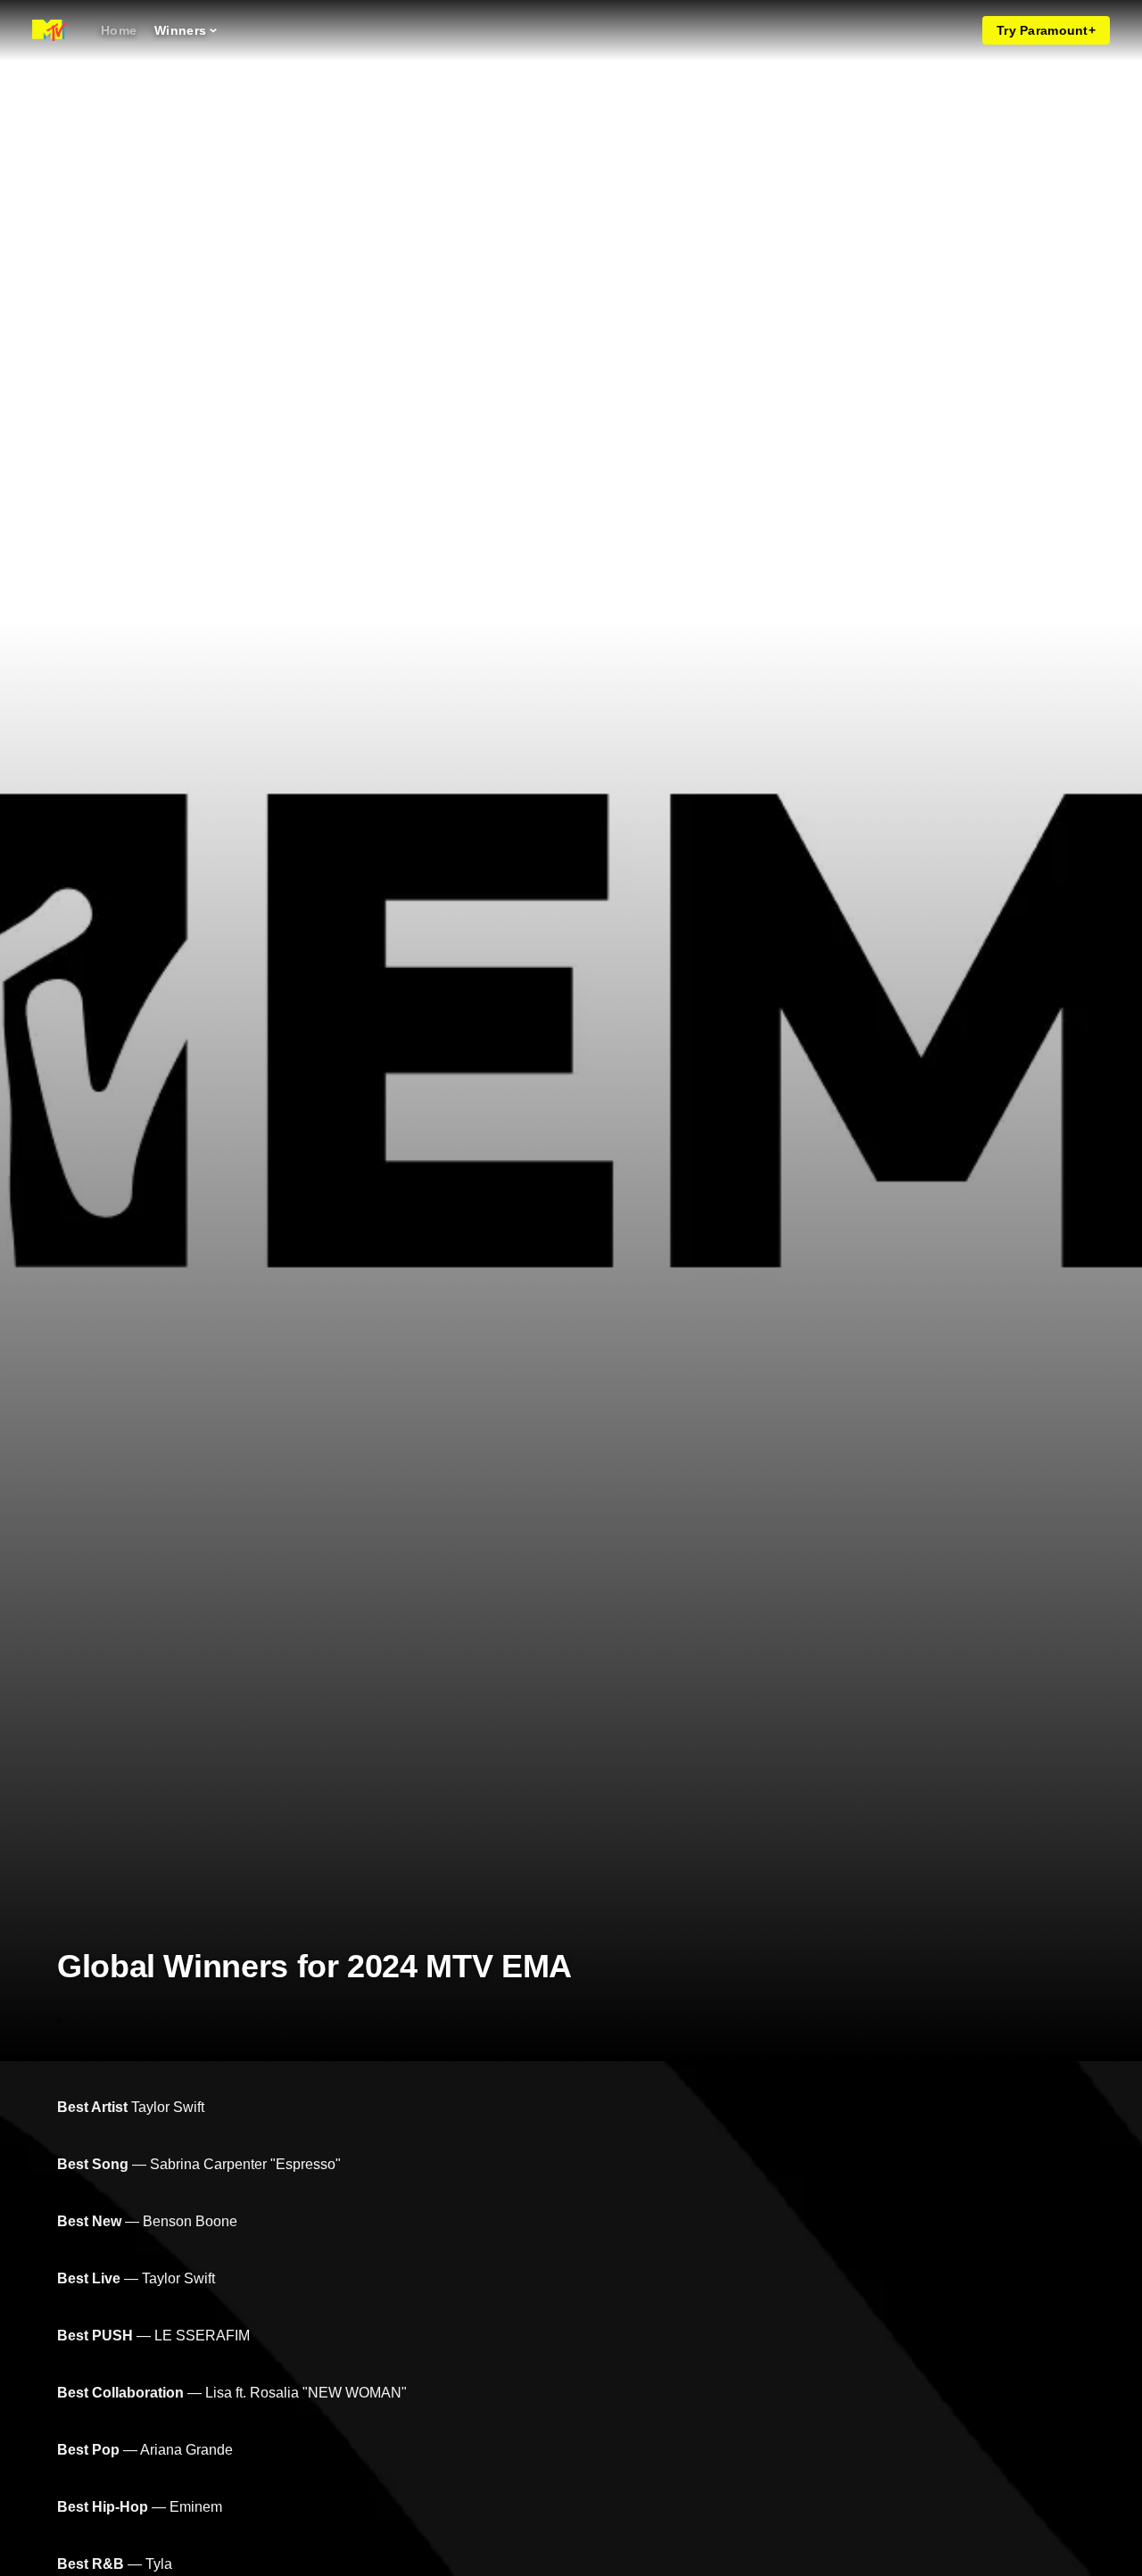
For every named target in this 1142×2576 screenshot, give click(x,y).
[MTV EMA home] (50, 30)
